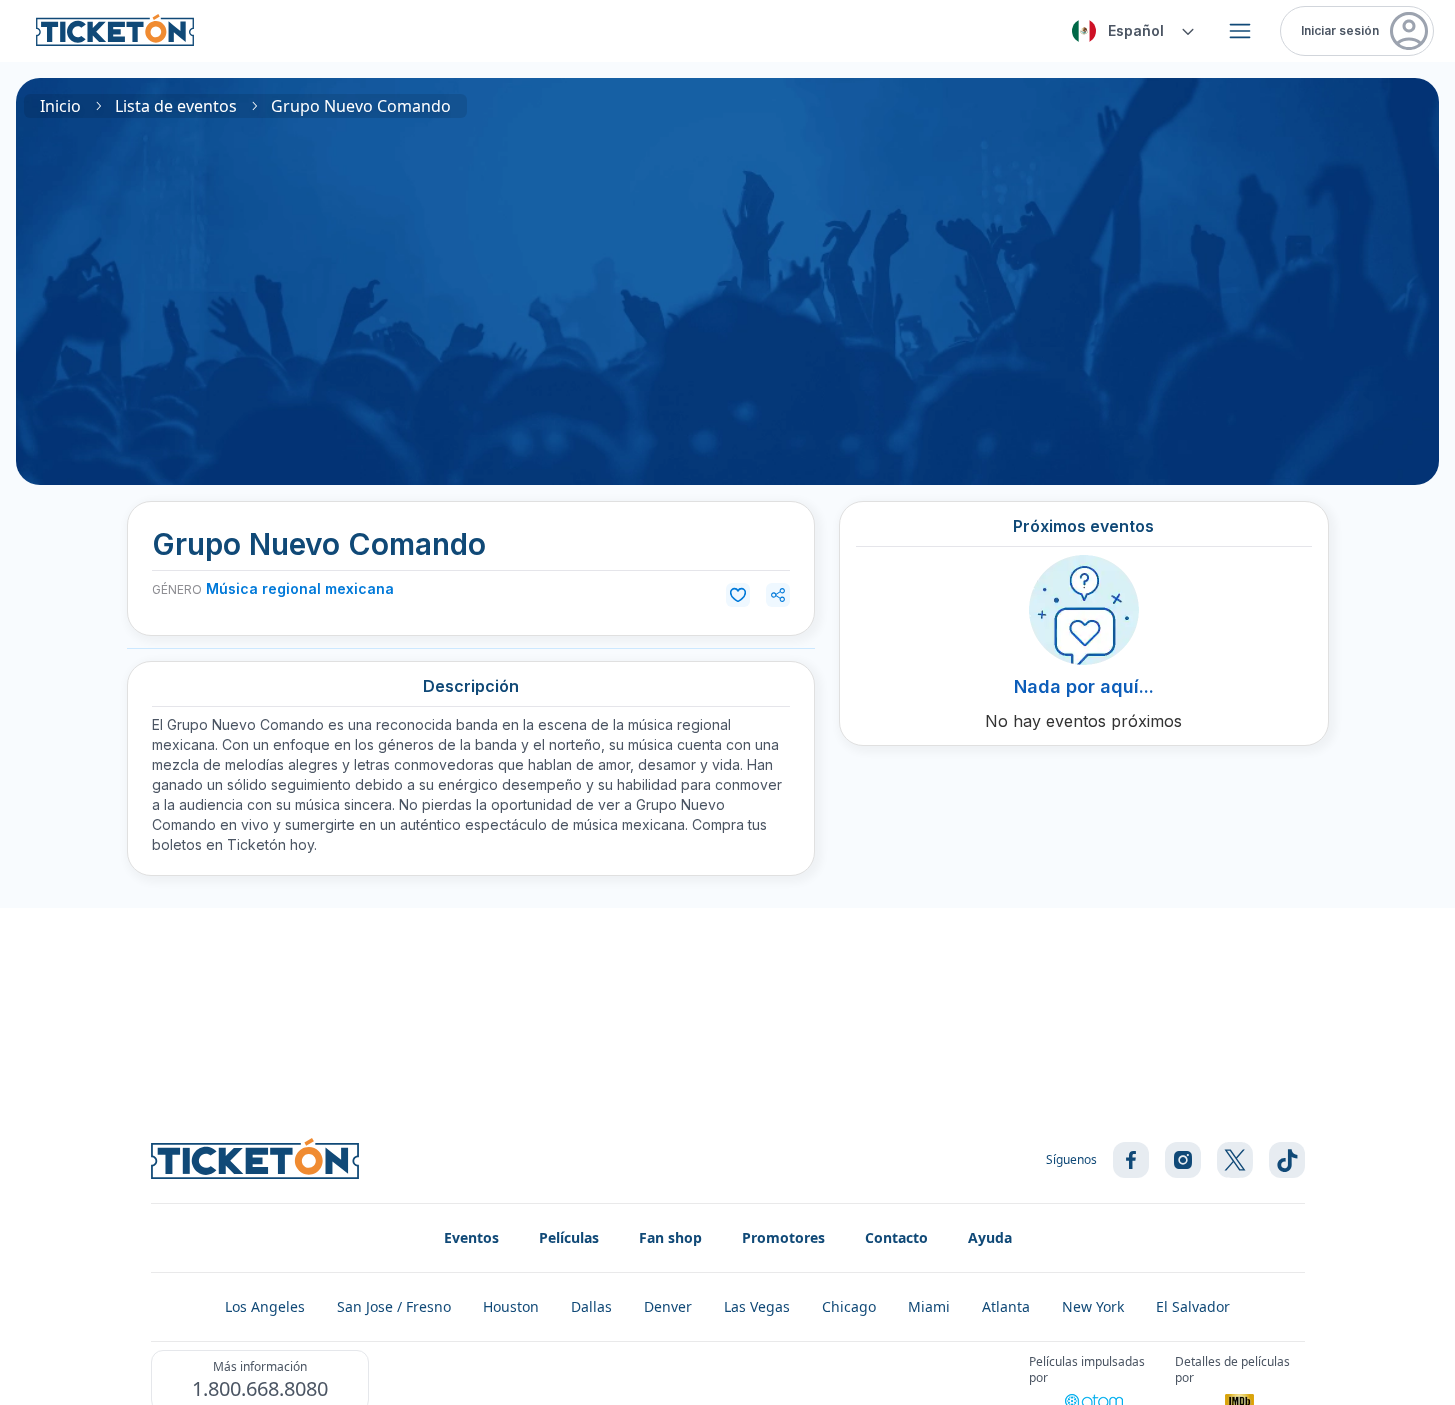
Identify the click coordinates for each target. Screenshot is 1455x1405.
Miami (929, 1306)
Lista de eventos (176, 106)
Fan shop (670, 1237)
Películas (569, 1237)
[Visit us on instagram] (1183, 1160)
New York (1093, 1306)
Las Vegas (757, 1306)
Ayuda (990, 1237)
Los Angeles (265, 1306)
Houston (511, 1306)
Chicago (849, 1306)
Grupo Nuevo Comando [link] (361, 106)
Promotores (783, 1237)
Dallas (591, 1306)
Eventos (471, 1237)
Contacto (896, 1237)
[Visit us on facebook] (1131, 1160)
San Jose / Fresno (394, 1306)
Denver (668, 1306)
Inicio (60, 106)
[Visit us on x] (1235, 1160)
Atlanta (1006, 1306)
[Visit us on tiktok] (1287, 1160)
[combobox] (1130, 31)
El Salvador (1193, 1306)
